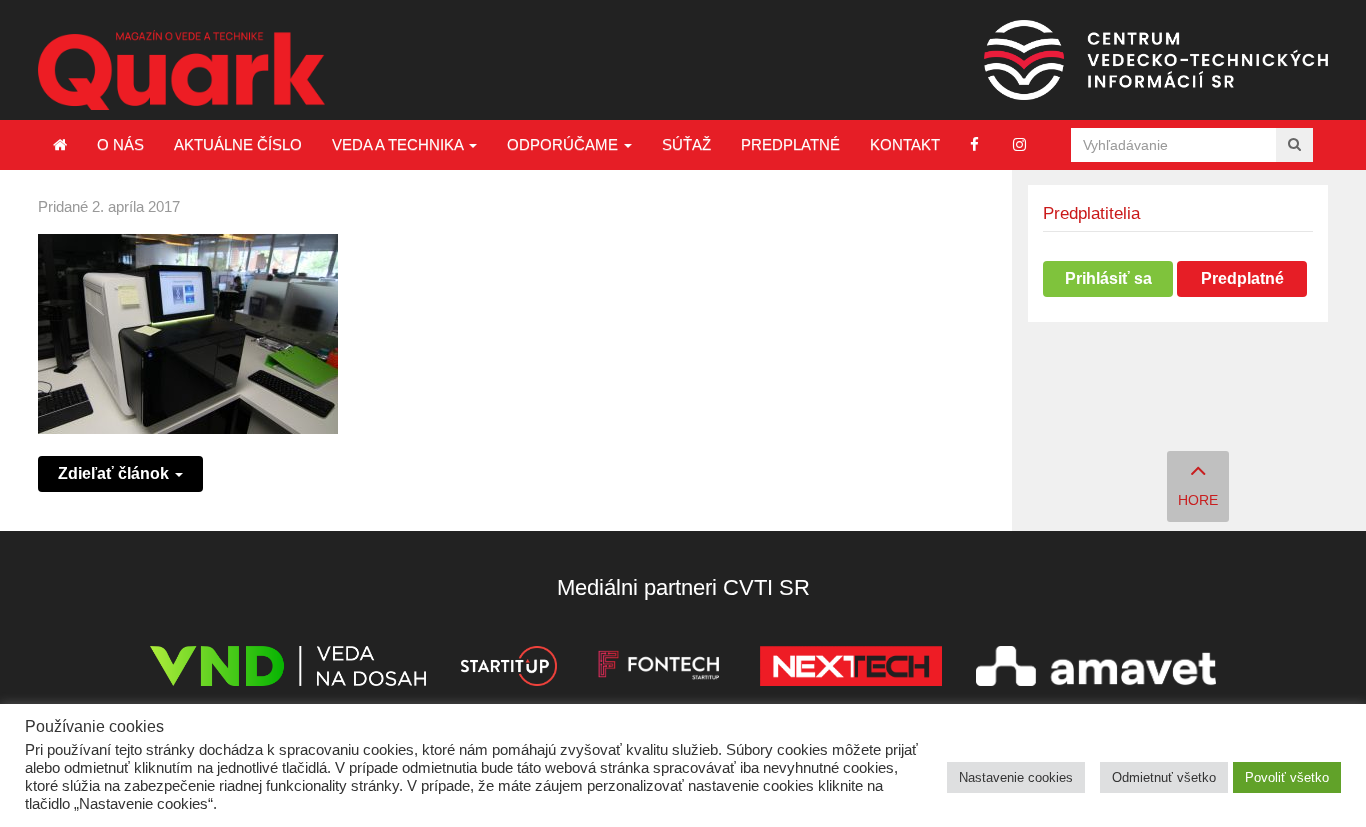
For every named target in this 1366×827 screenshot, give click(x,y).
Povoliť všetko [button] (1287, 777)
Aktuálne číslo (238, 144)
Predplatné (790, 144)
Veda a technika (399, 144)
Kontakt (905, 144)
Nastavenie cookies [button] (1016, 777)
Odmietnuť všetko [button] (1164, 777)
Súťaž (686, 144)
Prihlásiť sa (1108, 278)
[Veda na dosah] (288, 669)
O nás (120, 144)
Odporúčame (564, 144)
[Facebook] (974, 144)
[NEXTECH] (851, 669)
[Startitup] (508, 669)
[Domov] (60, 145)
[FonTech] (658, 669)
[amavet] (1096, 669)
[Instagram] (1019, 144)
